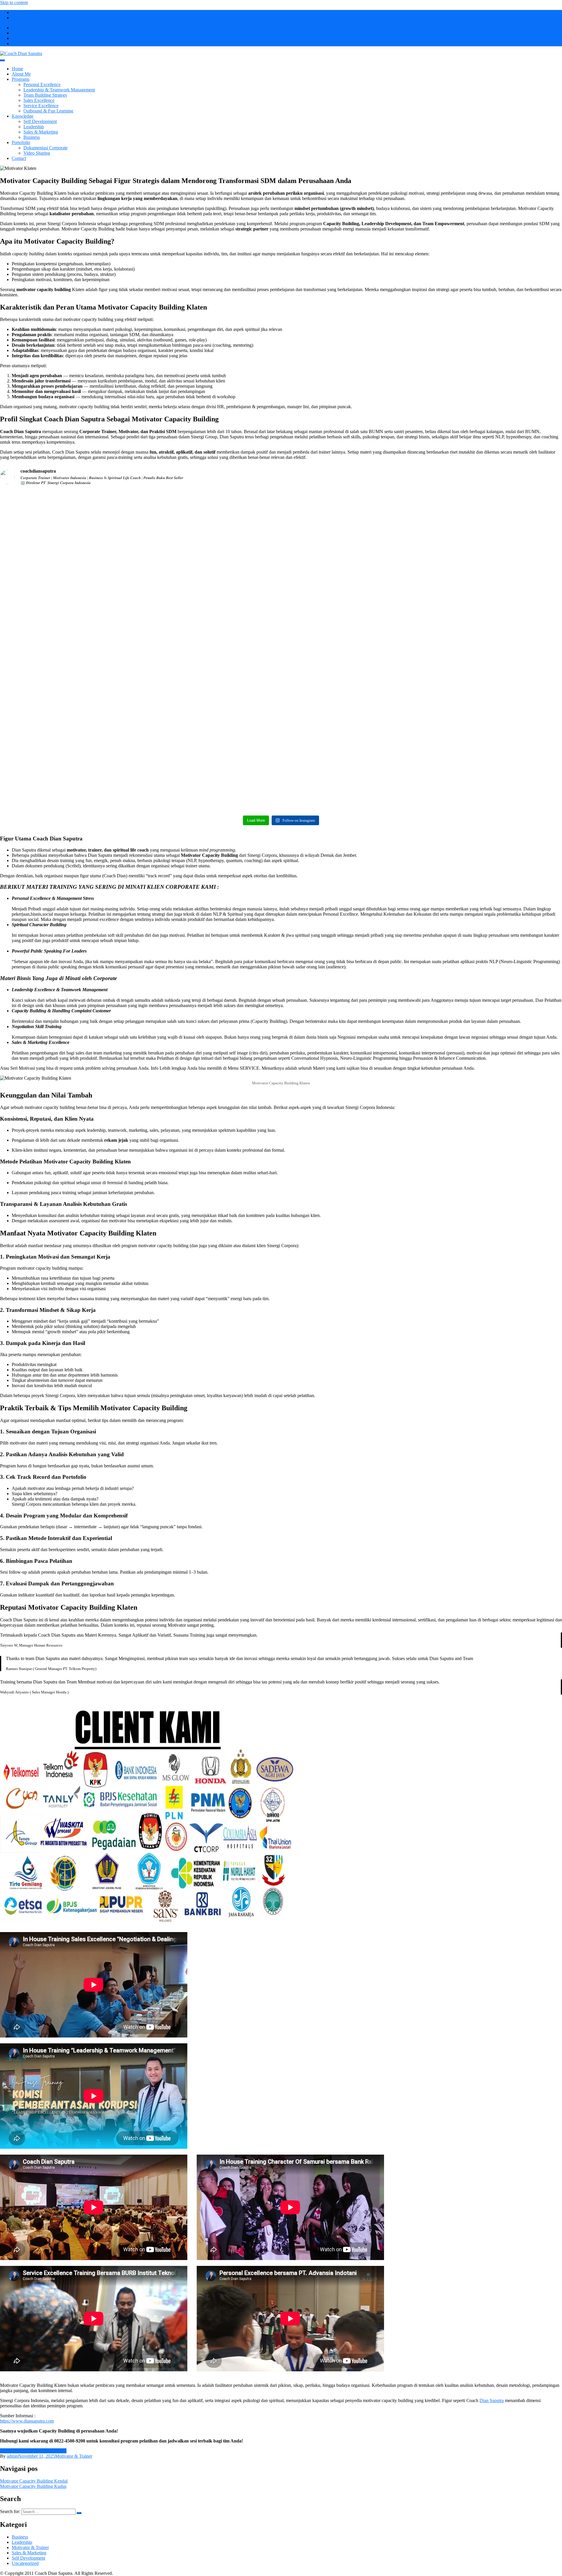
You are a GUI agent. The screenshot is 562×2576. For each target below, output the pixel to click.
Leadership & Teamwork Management (59, 90)
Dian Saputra (492, 2400)
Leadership (34, 127)
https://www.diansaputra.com (27, 2421)
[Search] (79, 2513)
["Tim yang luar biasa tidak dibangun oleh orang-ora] (210, 583)
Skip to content (14, 2)
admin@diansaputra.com (35, 18)
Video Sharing (37, 153)
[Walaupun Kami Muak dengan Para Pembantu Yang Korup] (352, 506)
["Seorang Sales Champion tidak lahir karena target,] (494, 744)
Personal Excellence (42, 84)
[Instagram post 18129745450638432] (352, 681)
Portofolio (21, 142)
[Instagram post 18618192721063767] (68, 681)
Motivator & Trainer (74, 2456)
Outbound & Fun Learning (48, 111)
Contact (19, 158)
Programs (20, 79)
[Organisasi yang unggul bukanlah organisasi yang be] (494, 569)
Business (32, 137)
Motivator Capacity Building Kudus (33, 2486)
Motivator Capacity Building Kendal (34, 2481)
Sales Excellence (39, 100)
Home (17, 69)
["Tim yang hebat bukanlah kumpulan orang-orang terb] (210, 737)
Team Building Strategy (45, 95)
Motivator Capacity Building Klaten (33, 2451)
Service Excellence (41, 106)
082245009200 (26, 12)
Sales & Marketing (41, 132)
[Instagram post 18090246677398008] (68, 495)
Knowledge (23, 116)
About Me (21, 74)
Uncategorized (25, 2563)
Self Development (40, 121)
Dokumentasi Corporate (46, 148)
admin (12, 2456)
